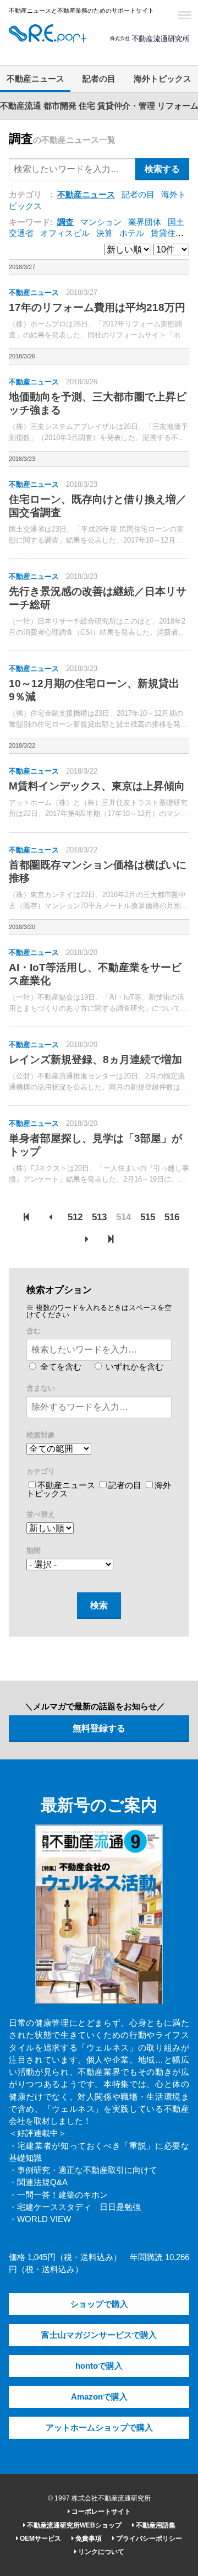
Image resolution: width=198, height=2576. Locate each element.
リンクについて (100, 2552)
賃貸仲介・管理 (126, 106)
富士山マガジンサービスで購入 (99, 2335)
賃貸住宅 (167, 233)
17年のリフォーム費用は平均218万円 (97, 307)
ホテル (132, 233)
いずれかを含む (133, 1367)
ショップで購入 (99, 2304)
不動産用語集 (155, 2525)
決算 (105, 233)
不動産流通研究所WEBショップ (73, 2525)
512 (75, 1217)
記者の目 (99, 79)
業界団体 (145, 222)
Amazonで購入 (99, 2397)
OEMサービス (40, 2539)
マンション (101, 222)
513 (99, 1217)
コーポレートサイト (100, 2511)
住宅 (87, 106)
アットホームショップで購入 (99, 2428)
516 (172, 1217)
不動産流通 (21, 106)
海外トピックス (163, 79)
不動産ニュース (35, 79)
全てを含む (60, 1367)
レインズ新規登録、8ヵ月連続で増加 (95, 1059)
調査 (65, 222)
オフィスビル (65, 233)
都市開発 (60, 106)
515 (148, 1217)
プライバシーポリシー (148, 2539)
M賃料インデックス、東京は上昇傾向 (97, 786)
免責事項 (88, 2539)
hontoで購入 (99, 2366)
